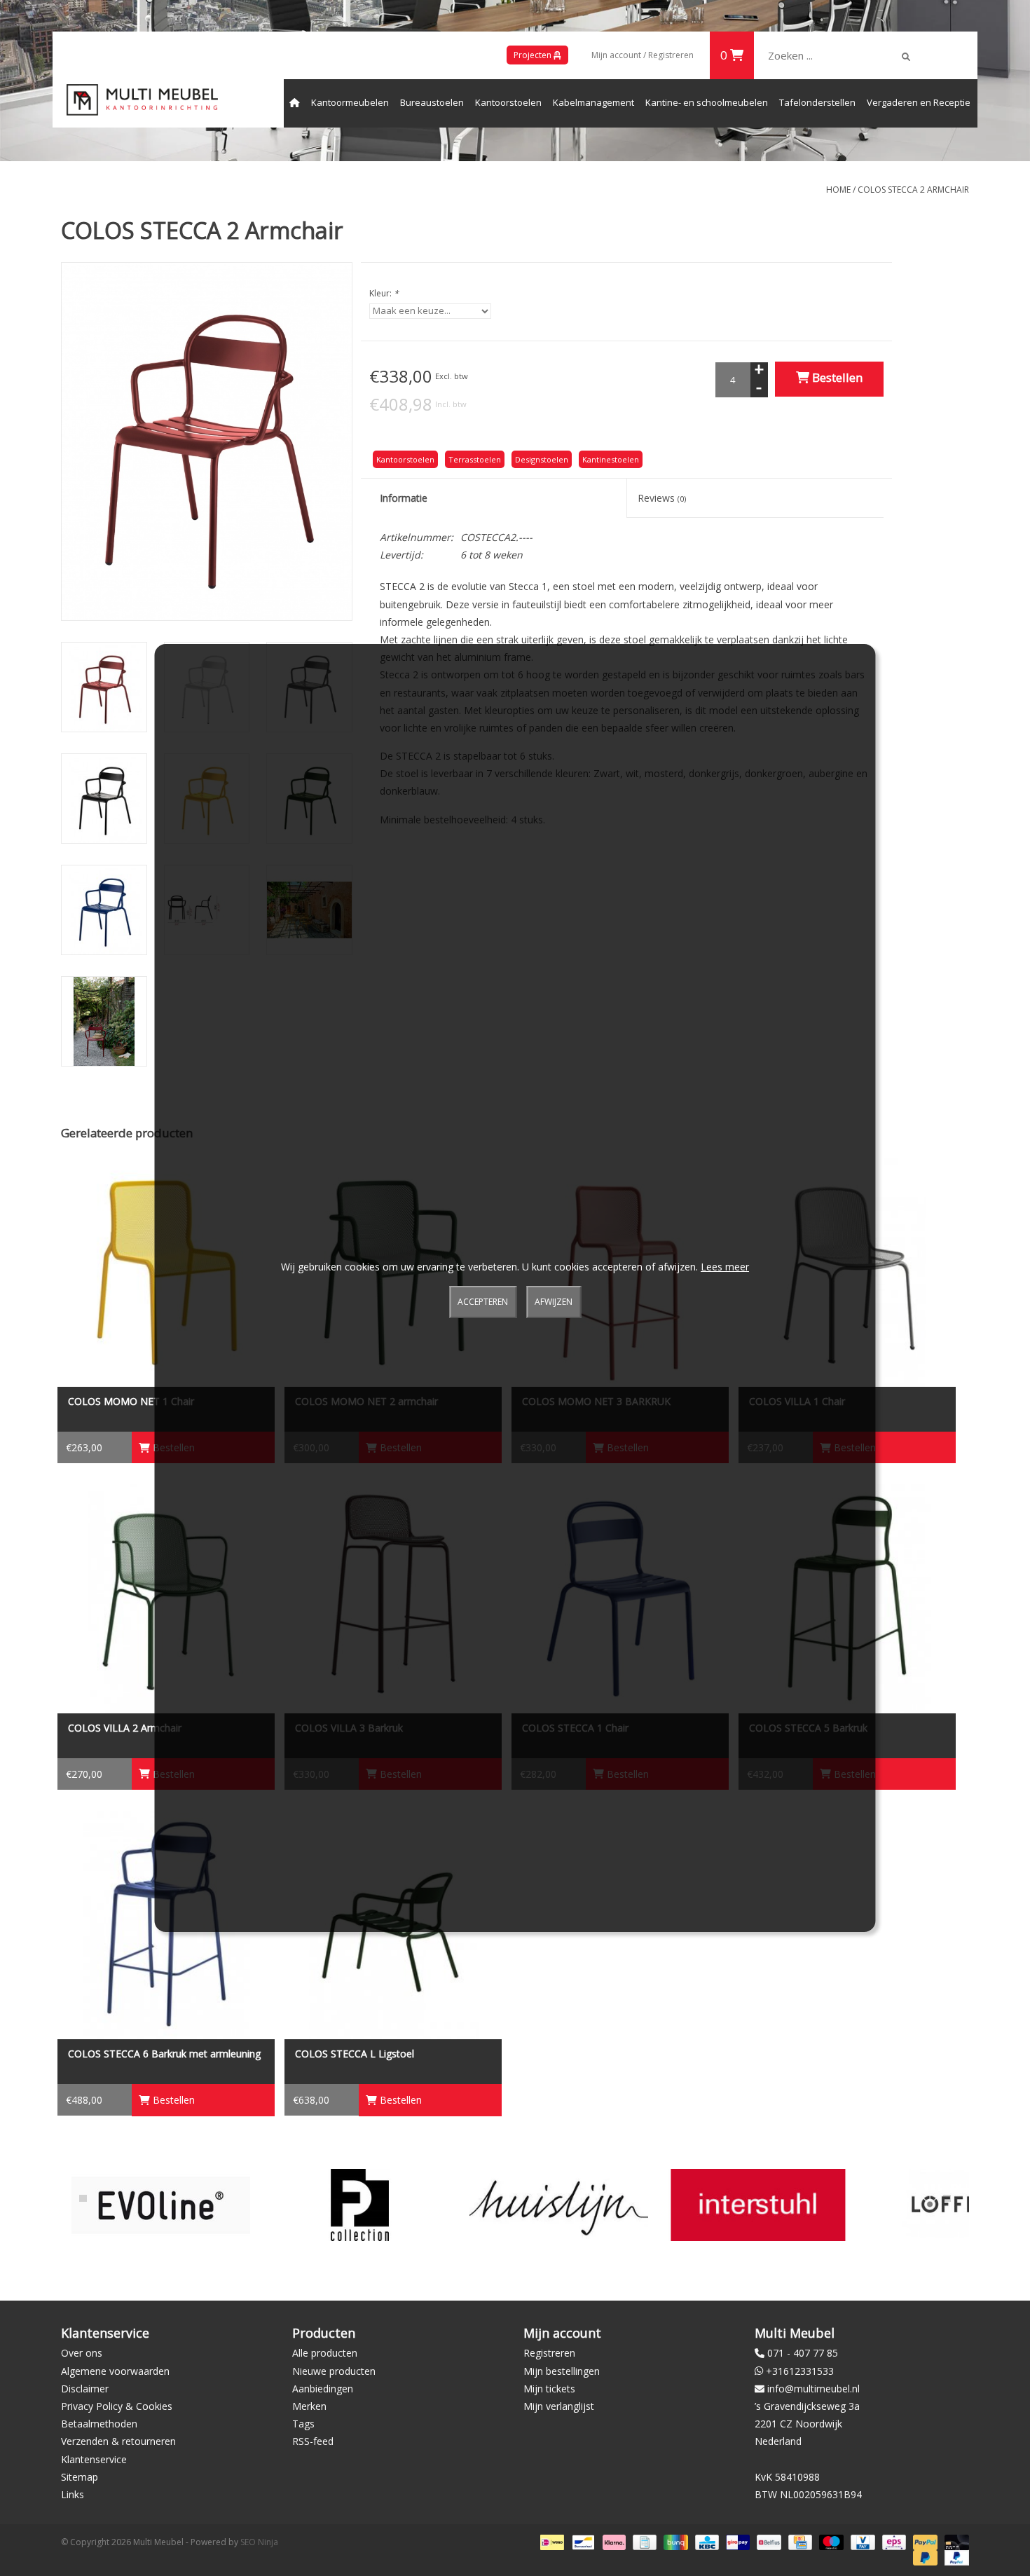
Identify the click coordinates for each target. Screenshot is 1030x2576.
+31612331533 (800, 2371)
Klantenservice (94, 2459)
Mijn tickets (549, 2389)
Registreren (549, 2353)
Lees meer (725, 1267)
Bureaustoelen (432, 102)
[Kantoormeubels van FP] (360, 2205)
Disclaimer (85, 2389)
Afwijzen (554, 1302)
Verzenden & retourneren (118, 2441)
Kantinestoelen (611, 459)
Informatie (404, 498)
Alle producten (325, 2353)
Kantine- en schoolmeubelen (707, 102)
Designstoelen (542, 459)
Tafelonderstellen (817, 102)
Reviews (662, 498)
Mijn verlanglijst (559, 2406)
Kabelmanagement (593, 102)
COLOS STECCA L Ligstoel (355, 2054)
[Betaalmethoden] (551, 2541)
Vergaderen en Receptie (919, 102)
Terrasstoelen (475, 459)
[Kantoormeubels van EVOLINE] (161, 2205)
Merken (309, 2406)
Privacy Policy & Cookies (117, 2406)
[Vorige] (83, 2198)
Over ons (82, 2353)
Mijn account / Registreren (643, 55)
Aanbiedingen (323, 2389)
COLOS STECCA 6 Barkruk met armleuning (164, 2054)
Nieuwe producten (334, 2371)
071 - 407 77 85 (803, 2353)
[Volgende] (947, 2198)
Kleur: (384, 293)
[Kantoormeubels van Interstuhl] (758, 2205)
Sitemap (80, 2477)
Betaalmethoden (99, 2424)
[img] (906, 57)
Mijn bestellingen (562, 2371)
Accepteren (483, 1302)
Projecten (534, 55)
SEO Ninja (259, 2542)
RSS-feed (313, 2441)
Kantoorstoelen (508, 102)
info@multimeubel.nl (813, 2389)
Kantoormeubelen (350, 102)
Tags (303, 2424)
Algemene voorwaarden (115, 2371)
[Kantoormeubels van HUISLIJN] (559, 2205)
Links (73, 2494)
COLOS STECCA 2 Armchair (913, 190)
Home (838, 190)
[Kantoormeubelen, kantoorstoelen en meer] (142, 100)
